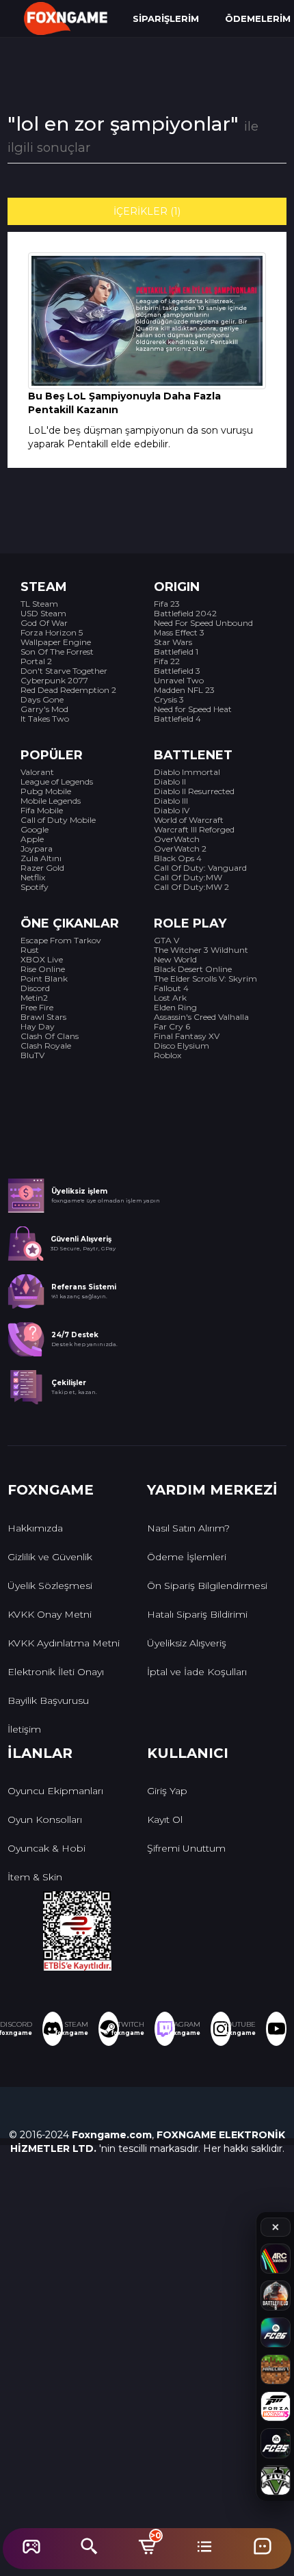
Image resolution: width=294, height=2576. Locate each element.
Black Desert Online (193, 969)
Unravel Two (179, 680)
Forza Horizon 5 (52, 632)
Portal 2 (36, 661)
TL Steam (39, 604)
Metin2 (34, 998)
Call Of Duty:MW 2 (191, 887)
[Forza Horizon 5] (276, 2406)
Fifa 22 (167, 661)
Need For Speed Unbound (203, 623)
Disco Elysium (182, 1046)
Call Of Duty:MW (188, 877)
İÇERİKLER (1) (147, 211)
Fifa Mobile (42, 810)
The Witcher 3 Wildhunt (201, 950)
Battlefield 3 (177, 671)
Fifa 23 (167, 604)
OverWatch (177, 839)
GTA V (166, 940)
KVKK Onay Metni (50, 1614)
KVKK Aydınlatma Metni (64, 1643)
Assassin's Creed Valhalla (201, 1017)
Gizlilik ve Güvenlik (50, 1557)
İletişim (24, 1729)
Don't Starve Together (64, 671)
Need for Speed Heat (193, 709)
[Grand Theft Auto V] (276, 2480)
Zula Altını (41, 858)
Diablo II (170, 781)
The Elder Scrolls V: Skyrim (205, 978)
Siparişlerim (166, 18)
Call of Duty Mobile (58, 820)
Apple (32, 839)
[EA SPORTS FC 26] (276, 2332)
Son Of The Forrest (57, 652)
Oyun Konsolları (45, 1819)
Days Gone (42, 699)
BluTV (32, 1055)
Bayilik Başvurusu (48, 1700)
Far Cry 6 (172, 1026)
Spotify (35, 887)
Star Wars (173, 642)
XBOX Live (42, 959)
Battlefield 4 (177, 719)
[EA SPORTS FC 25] (276, 2443)
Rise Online (43, 969)
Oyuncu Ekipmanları (55, 1791)
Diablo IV (172, 810)
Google (35, 829)
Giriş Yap (167, 1791)
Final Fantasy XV (187, 1036)
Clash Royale (46, 1046)
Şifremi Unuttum (186, 1848)
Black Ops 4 (178, 858)
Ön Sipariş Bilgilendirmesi (207, 1586)
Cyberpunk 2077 (54, 680)
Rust (30, 950)
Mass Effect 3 (179, 632)
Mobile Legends (51, 801)
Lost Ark (170, 998)
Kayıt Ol (165, 1819)
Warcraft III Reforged (194, 829)
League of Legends (57, 781)
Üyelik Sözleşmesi (50, 1586)
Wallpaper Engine (56, 642)
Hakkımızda (35, 1528)
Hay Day (38, 1026)
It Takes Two (45, 719)
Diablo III (171, 801)
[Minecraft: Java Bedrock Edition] (276, 2369)
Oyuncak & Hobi (46, 1848)
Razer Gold (42, 868)
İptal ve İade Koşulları (197, 1672)
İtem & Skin (35, 1877)
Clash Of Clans (50, 1036)
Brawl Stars (43, 1017)
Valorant (37, 772)
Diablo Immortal (187, 772)
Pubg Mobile (46, 791)
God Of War (44, 623)
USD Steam (43, 613)
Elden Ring (175, 1007)
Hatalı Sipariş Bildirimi (197, 1614)
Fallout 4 (171, 988)
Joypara (37, 849)
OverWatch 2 (180, 849)
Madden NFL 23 (184, 690)
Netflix (33, 877)
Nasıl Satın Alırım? (188, 1528)
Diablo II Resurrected (194, 791)
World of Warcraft (189, 820)
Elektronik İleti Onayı (56, 1672)
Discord (35, 988)
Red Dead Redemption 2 (68, 690)
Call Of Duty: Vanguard (200, 868)
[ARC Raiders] (276, 2259)
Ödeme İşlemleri (187, 1557)
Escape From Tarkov (61, 940)
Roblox (168, 1055)
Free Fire (37, 1007)
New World (175, 959)
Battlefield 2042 (185, 613)
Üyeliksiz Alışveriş (187, 1643)
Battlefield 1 (176, 652)
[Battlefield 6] (276, 2296)
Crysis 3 (169, 699)
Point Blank (44, 978)
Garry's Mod (44, 709)
